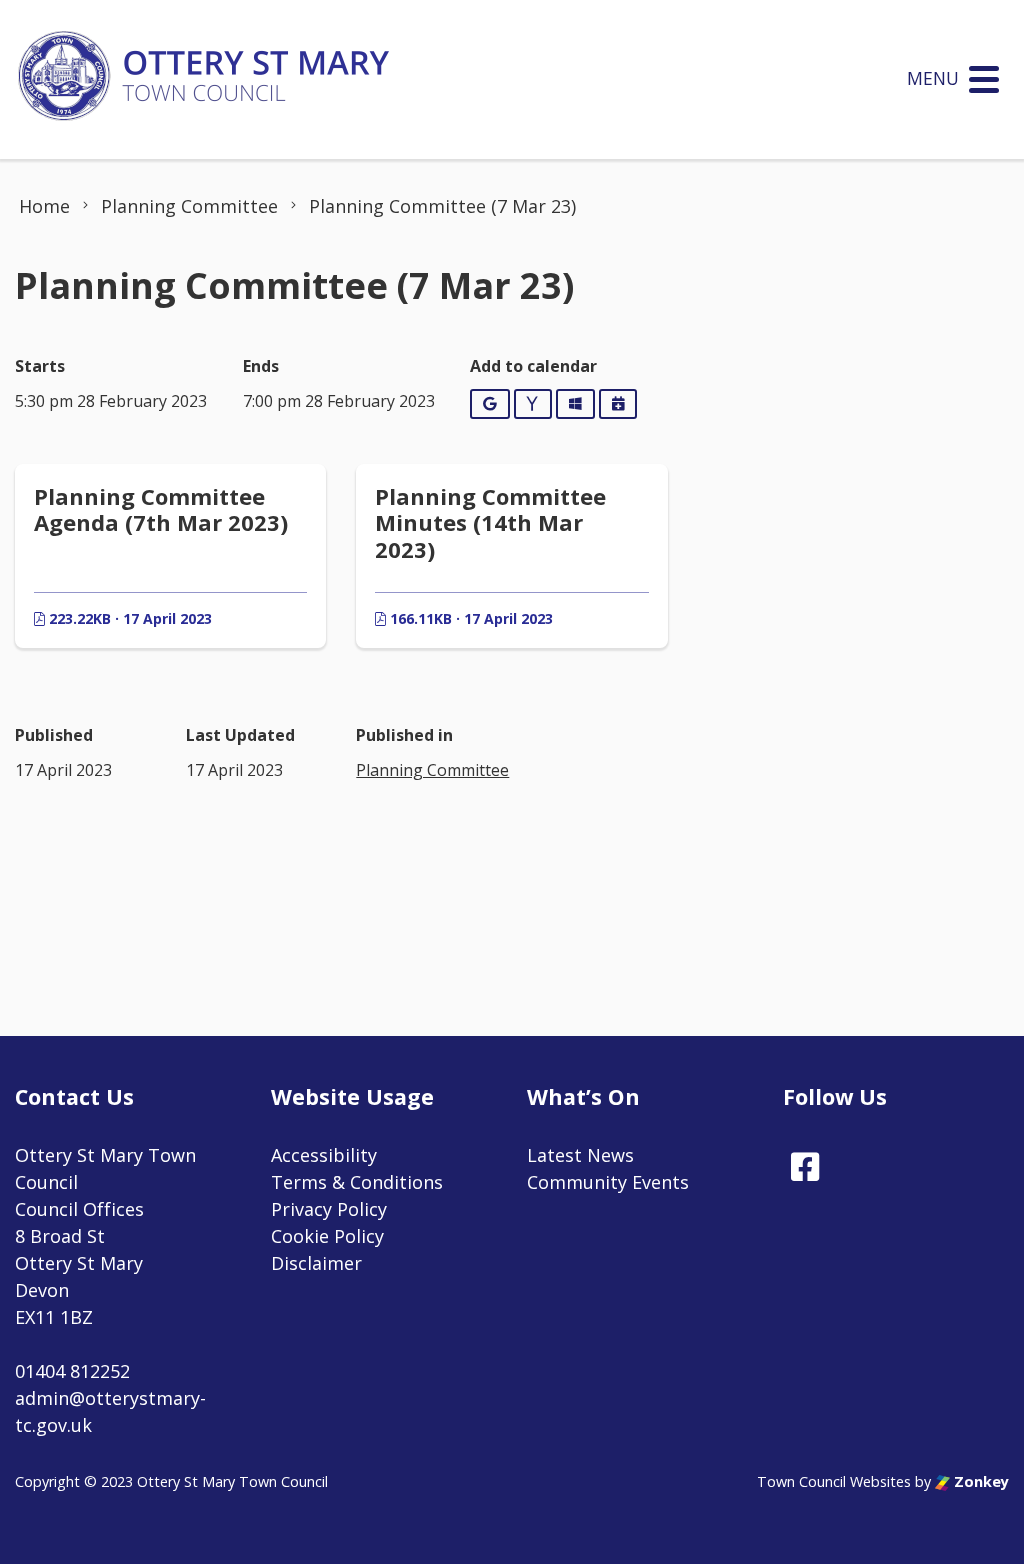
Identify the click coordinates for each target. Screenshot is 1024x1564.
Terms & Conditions (357, 1182)
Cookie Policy (327, 1236)
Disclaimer (316, 1263)
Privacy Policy (329, 1209)
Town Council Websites (834, 1481)
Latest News (580, 1155)
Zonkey (979, 1481)
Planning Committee (432, 770)
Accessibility (324, 1155)
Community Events (608, 1182)
